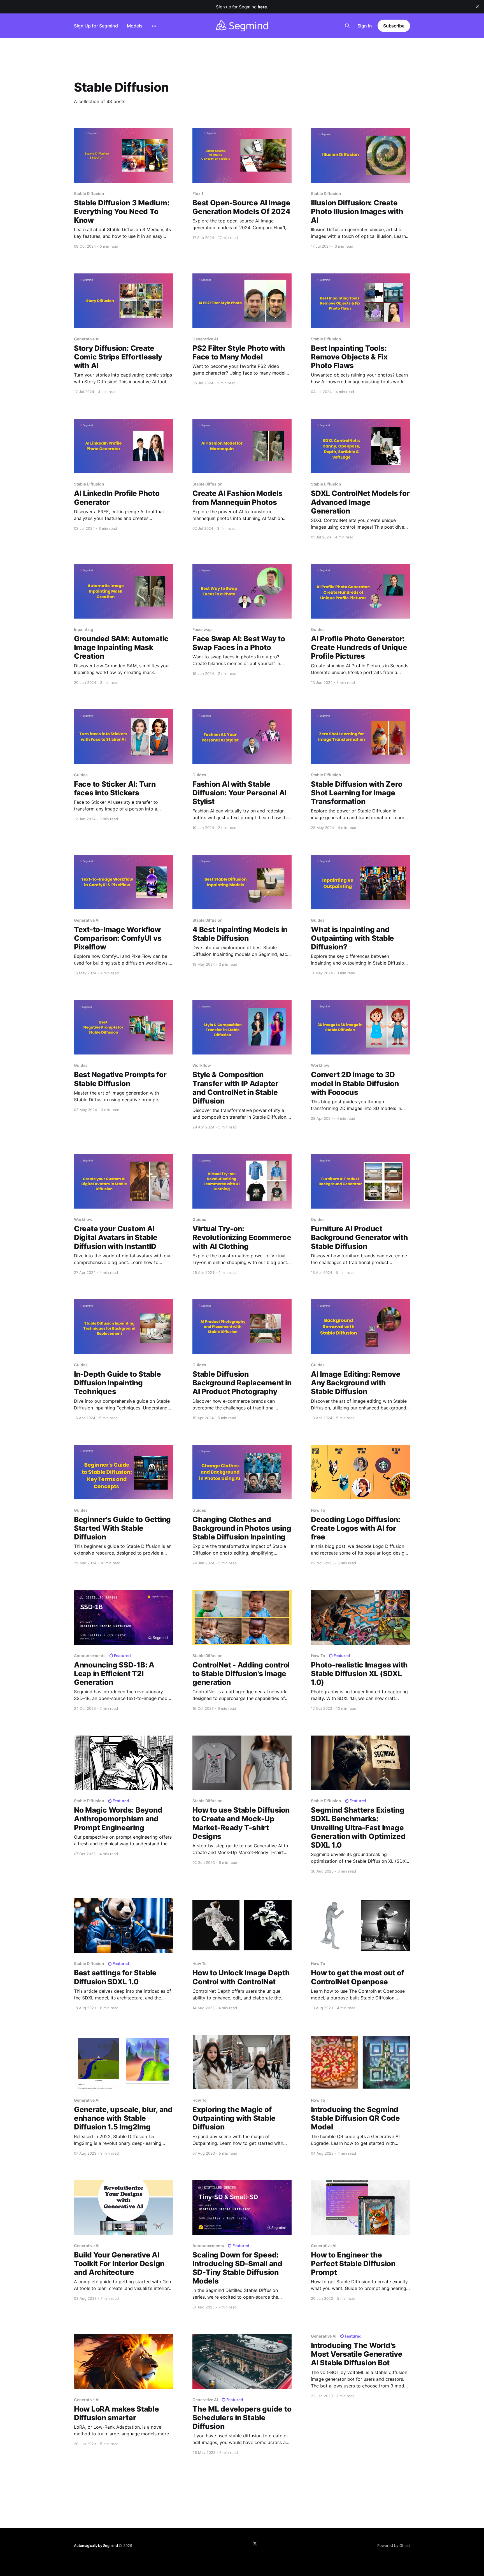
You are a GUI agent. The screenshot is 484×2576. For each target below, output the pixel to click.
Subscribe (394, 26)
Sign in (365, 26)
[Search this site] (347, 26)
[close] (477, 7)
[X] (255, 2544)
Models (135, 26)
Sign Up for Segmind (96, 26)
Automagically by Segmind (96, 2545)
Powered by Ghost (394, 2545)
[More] (154, 26)
